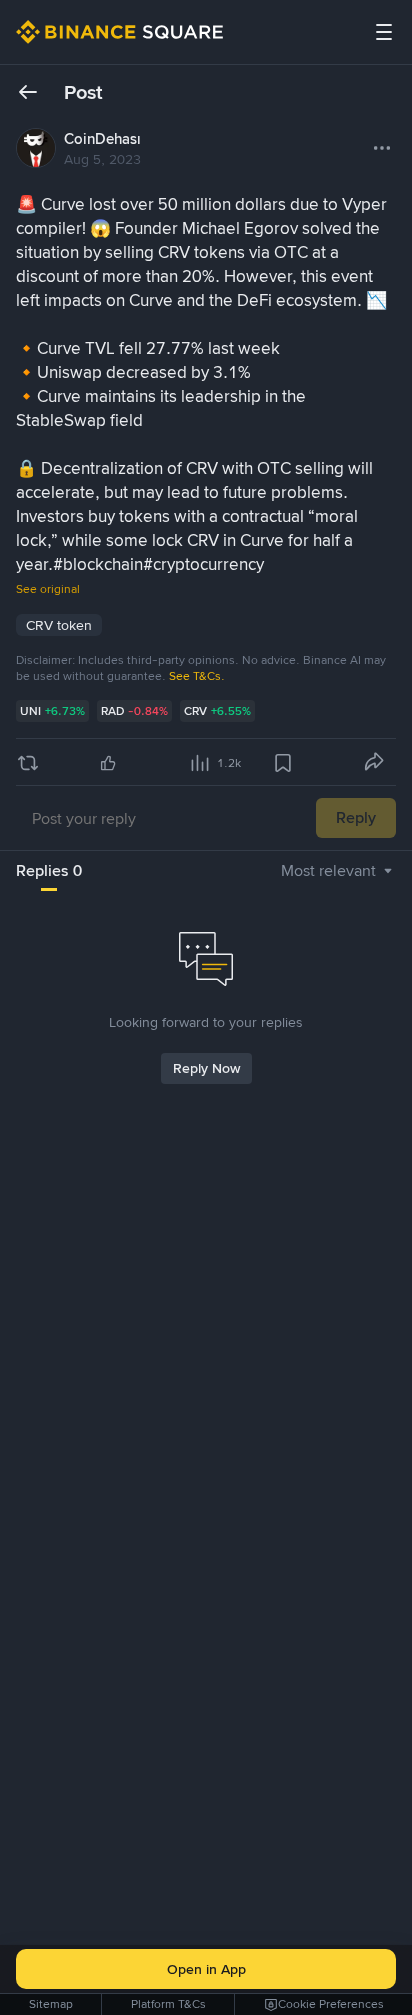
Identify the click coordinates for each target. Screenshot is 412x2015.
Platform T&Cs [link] (168, 2004)
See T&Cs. (197, 676)
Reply (356, 817)
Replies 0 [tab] (49, 870)
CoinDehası (102, 139)
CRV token (59, 625)
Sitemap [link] (51, 2004)
